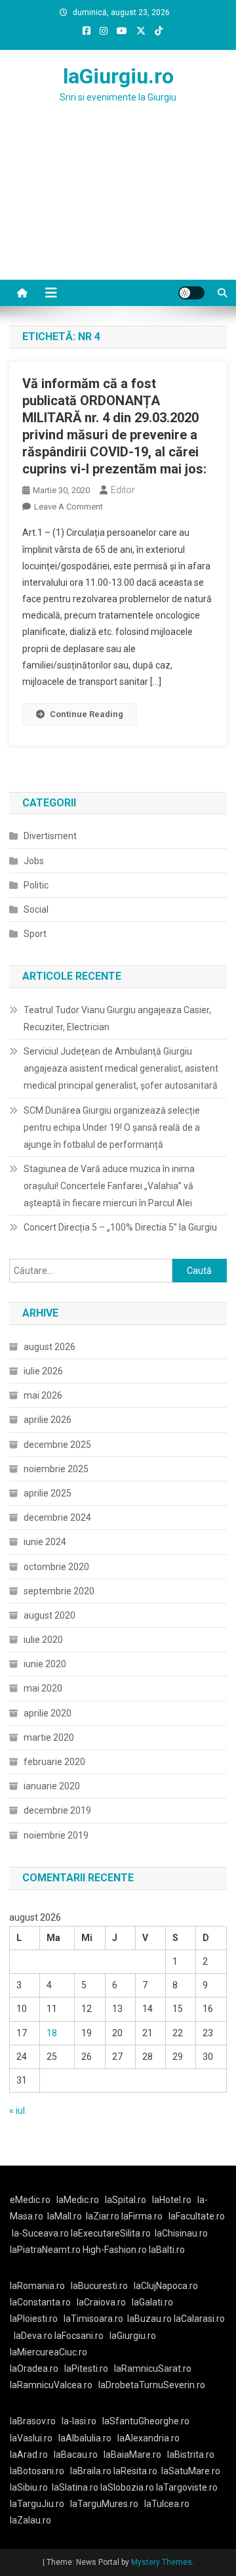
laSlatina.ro (75, 2487)
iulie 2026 (43, 1371)
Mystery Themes (162, 2562)
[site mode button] (191, 293)
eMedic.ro (30, 2200)
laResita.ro (135, 2471)
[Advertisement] (118, 207)
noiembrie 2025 (56, 1469)
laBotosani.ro (37, 2471)
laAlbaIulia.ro (85, 2438)
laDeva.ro (33, 2336)
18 (52, 2033)
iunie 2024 (45, 1542)
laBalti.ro (167, 2250)
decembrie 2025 (57, 1445)
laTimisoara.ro (93, 2319)
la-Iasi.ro (79, 2421)
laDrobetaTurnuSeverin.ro (152, 2385)
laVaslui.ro (34, 2438)
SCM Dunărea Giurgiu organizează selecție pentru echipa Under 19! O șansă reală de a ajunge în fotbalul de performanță (112, 1127)
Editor (123, 490)
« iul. (18, 2110)
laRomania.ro (37, 2286)
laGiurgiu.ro (118, 76)
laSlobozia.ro (127, 2487)
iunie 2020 (45, 1664)
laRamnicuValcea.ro (51, 2385)
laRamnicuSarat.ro (153, 2369)
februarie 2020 (54, 1762)
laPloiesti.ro (34, 2319)
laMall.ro (65, 2216)
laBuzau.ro (150, 2319)
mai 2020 (43, 1688)
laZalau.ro (30, 2520)
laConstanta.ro (40, 2302)
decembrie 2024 (57, 1517)
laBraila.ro (91, 2471)
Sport (35, 934)
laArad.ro (29, 2455)
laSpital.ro (126, 2200)
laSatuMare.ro (191, 2471)
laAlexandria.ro (148, 2438)
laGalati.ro (152, 2302)
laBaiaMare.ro (132, 2455)
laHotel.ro (172, 2200)
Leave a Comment (69, 507)
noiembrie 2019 (56, 1835)
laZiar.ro (104, 2216)
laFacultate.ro (197, 2216)
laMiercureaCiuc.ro (49, 2352)
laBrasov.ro (33, 2421)
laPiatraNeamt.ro (45, 2250)
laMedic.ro (79, 2200)
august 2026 (49, 1347)
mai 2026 (43, 1395)
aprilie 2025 (48, 1493)
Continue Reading (87, 714)
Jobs (34, 861)
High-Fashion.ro (115, 2250)
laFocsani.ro (78, 2336)
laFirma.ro (142, 2216)
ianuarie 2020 (52, 1786)
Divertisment (50, 836)
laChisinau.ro (181, 2233)
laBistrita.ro (191, 2455)
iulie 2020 (43, 1640)
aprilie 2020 (48, 1713)
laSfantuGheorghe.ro (146, 2421)
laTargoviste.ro (187, 2487)
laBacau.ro (76, 2455)
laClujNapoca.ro (166, 2286)
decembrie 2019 (57, 1810)
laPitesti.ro (86, 2369)
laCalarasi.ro (199, 2319)
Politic (36, 885)
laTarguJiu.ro (40, 2504)
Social (36, 909)
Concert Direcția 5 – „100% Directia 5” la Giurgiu (120, 1227)
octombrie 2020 (56, 1567)
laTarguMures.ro (104, 2504)
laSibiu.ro (29, 2487)
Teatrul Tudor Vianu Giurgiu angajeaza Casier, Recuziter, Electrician (117, 1018)
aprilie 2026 (48, 1420)
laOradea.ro (34, 2369)
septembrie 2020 (59, 1591)
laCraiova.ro (101, 2302)
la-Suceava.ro (40, 2233)
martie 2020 (49, 1737)
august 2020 (49, 1615)
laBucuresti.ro (99, 2286)
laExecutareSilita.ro (111, 2233)
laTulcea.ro (167, 2504)
